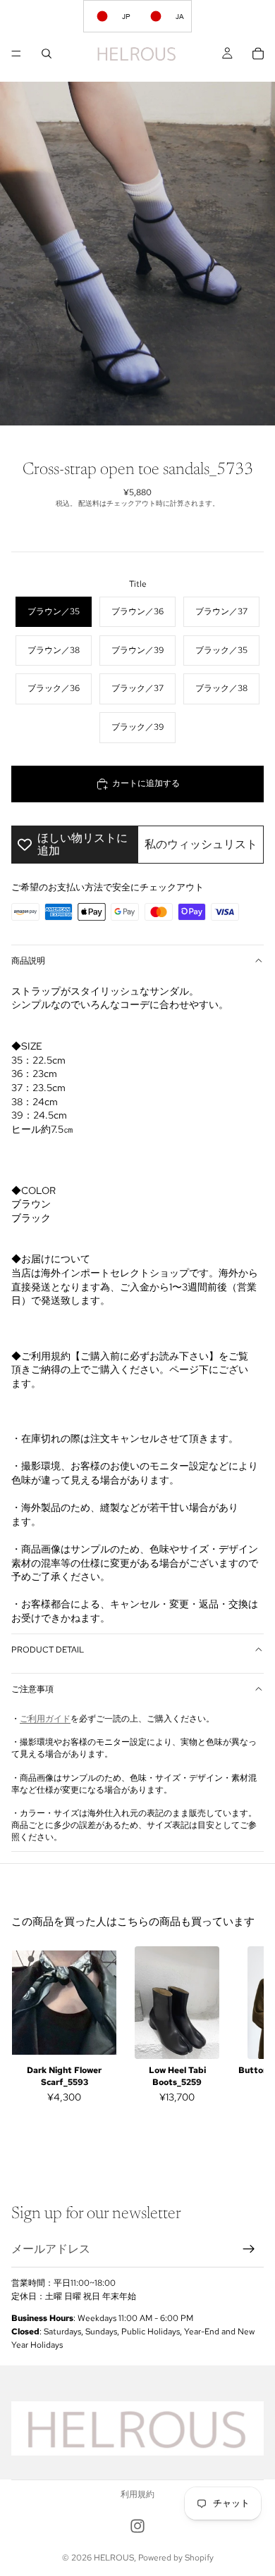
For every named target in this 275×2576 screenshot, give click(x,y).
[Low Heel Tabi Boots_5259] (177, 2003)
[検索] (47, 54)
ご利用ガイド (45, 1719)
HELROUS (114, 2558)
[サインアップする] (249, 2249)
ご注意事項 (32, 1689)
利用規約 (137, 2494)
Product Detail (48, 1650)
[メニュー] (16, 54)
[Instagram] (137, 2526)
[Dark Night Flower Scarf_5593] (64, 2003)
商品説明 (28, 961)
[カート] (258, 54)
